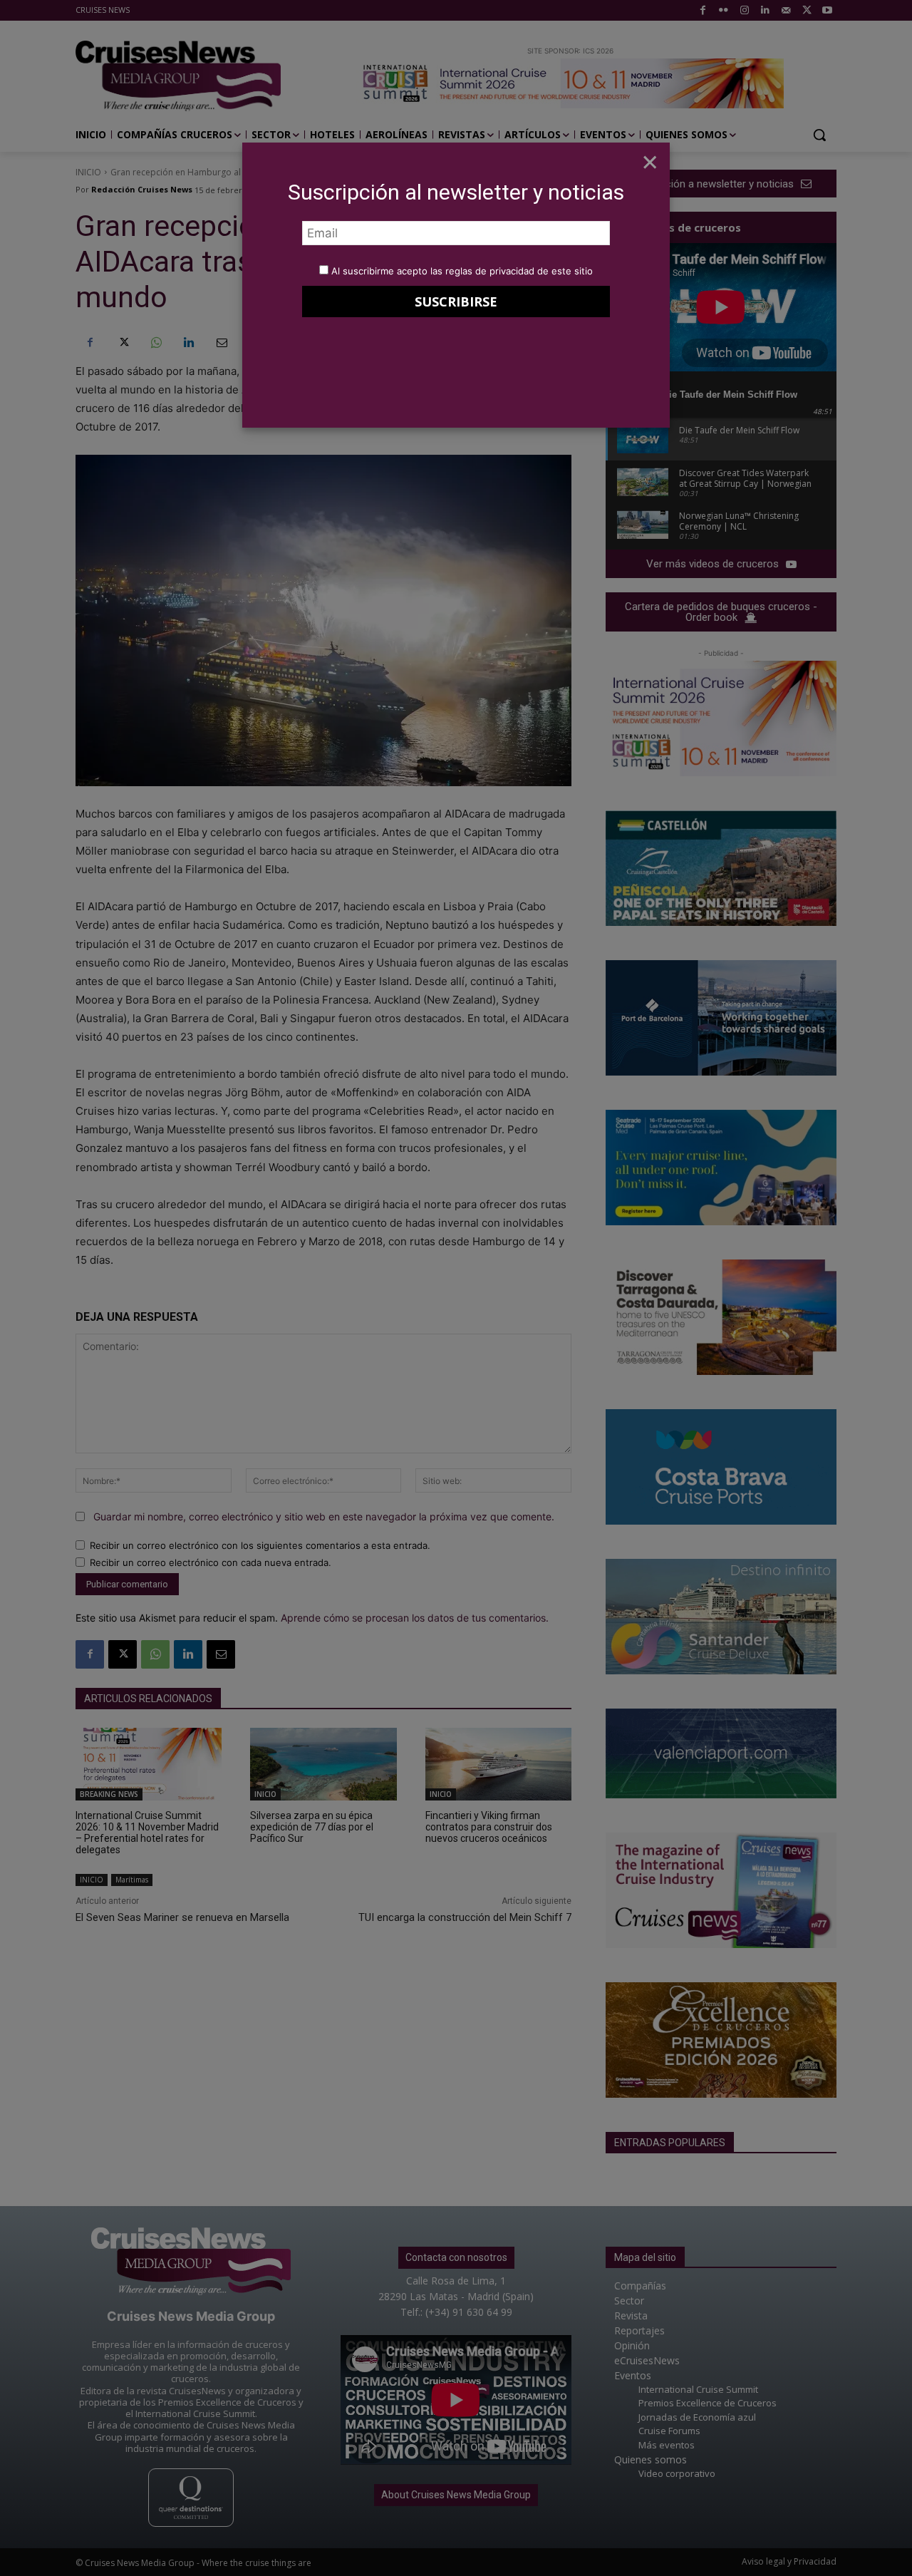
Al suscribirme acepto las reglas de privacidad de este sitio (462, 271)
